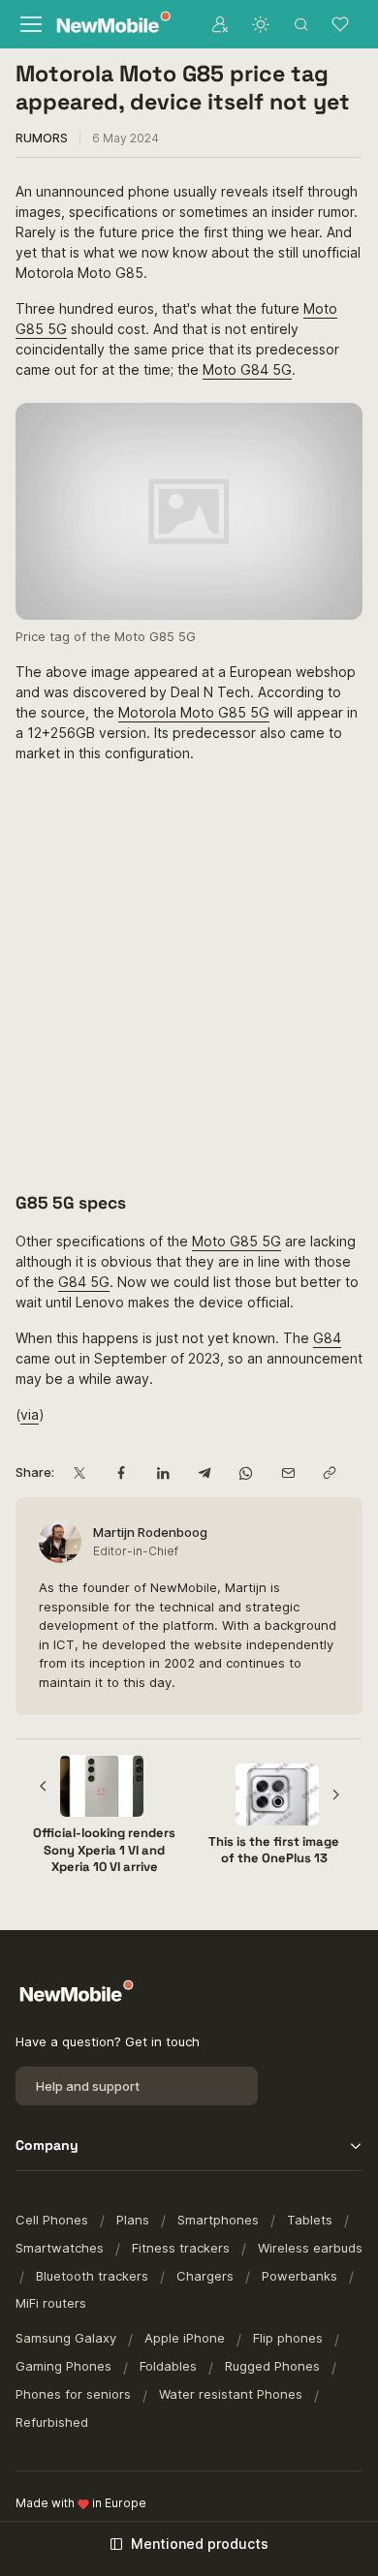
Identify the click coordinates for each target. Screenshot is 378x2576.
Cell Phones (52, 2220)
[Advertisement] (189, 976)
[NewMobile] (109, 25)
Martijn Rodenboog (150, 1532)
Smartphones (218, 2220)
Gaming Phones (63, 2366)
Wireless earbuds (310, 2248)
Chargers (205, 2276)
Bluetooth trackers (92, 2276)
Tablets (310, 2220)
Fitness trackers (181, 2248)
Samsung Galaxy (66, 2338)
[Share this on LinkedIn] (162, 1472)
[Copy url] (329, 1472)
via (30, 1414)
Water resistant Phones (231, 2394)
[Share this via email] (287, 1472)
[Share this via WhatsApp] (246, 1472)
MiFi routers (51, 2303)
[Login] (220, 24)
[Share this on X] (79, 1472)
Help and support (88, 2086)
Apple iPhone (185, 2338)
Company (47, 2145)
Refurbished (52, 2422)
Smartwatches (60, 2248)
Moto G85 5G (236, 1241)
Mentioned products (200, 2544)
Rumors (42, 138)
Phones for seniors (73, 2394)
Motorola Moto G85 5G (194, 712)
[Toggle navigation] (30, 24)
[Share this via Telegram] (204, 1472)
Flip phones (288, 2338)
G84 (327, 1338)
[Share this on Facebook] (121, 1472)
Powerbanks (299, 2276)
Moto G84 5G (247, 369)
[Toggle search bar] (301, 24)
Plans (133, 2220)
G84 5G (84, 1282)
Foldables (168, 2366)
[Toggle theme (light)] (261, 24)
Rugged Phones (272, 2366)
